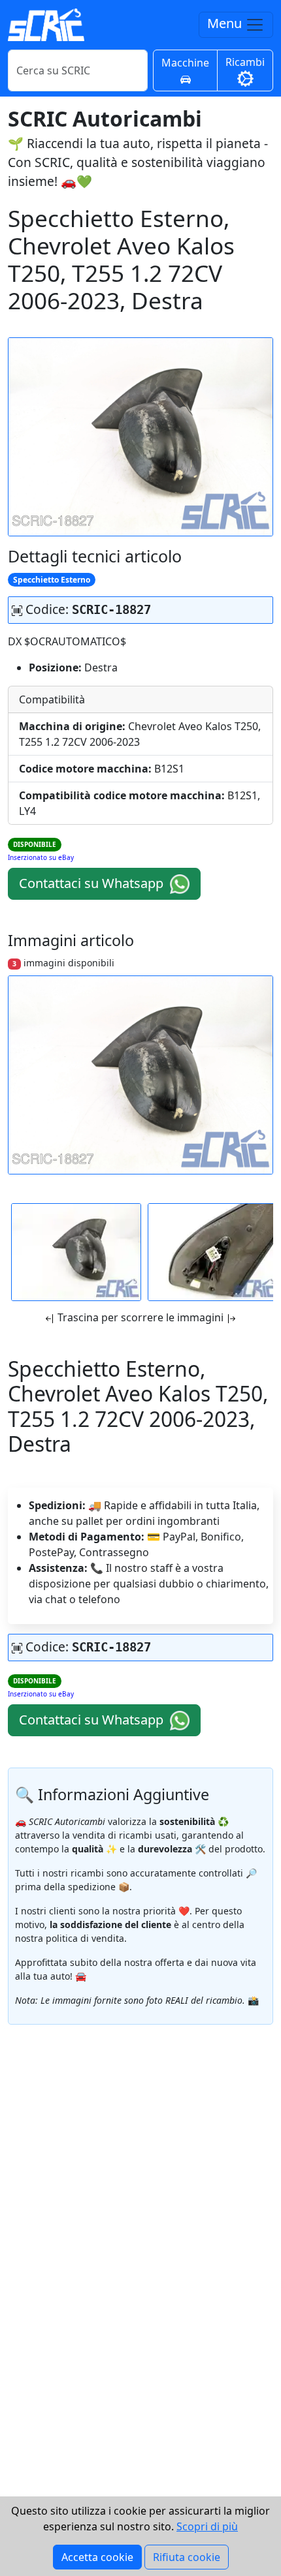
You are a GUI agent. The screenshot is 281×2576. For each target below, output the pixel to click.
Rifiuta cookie (187, 2557)
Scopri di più (207, 2526)
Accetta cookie (97, 2557)
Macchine (185, 63)
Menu (226, 23)
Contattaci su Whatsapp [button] (93, 883)
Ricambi (245, 62)
